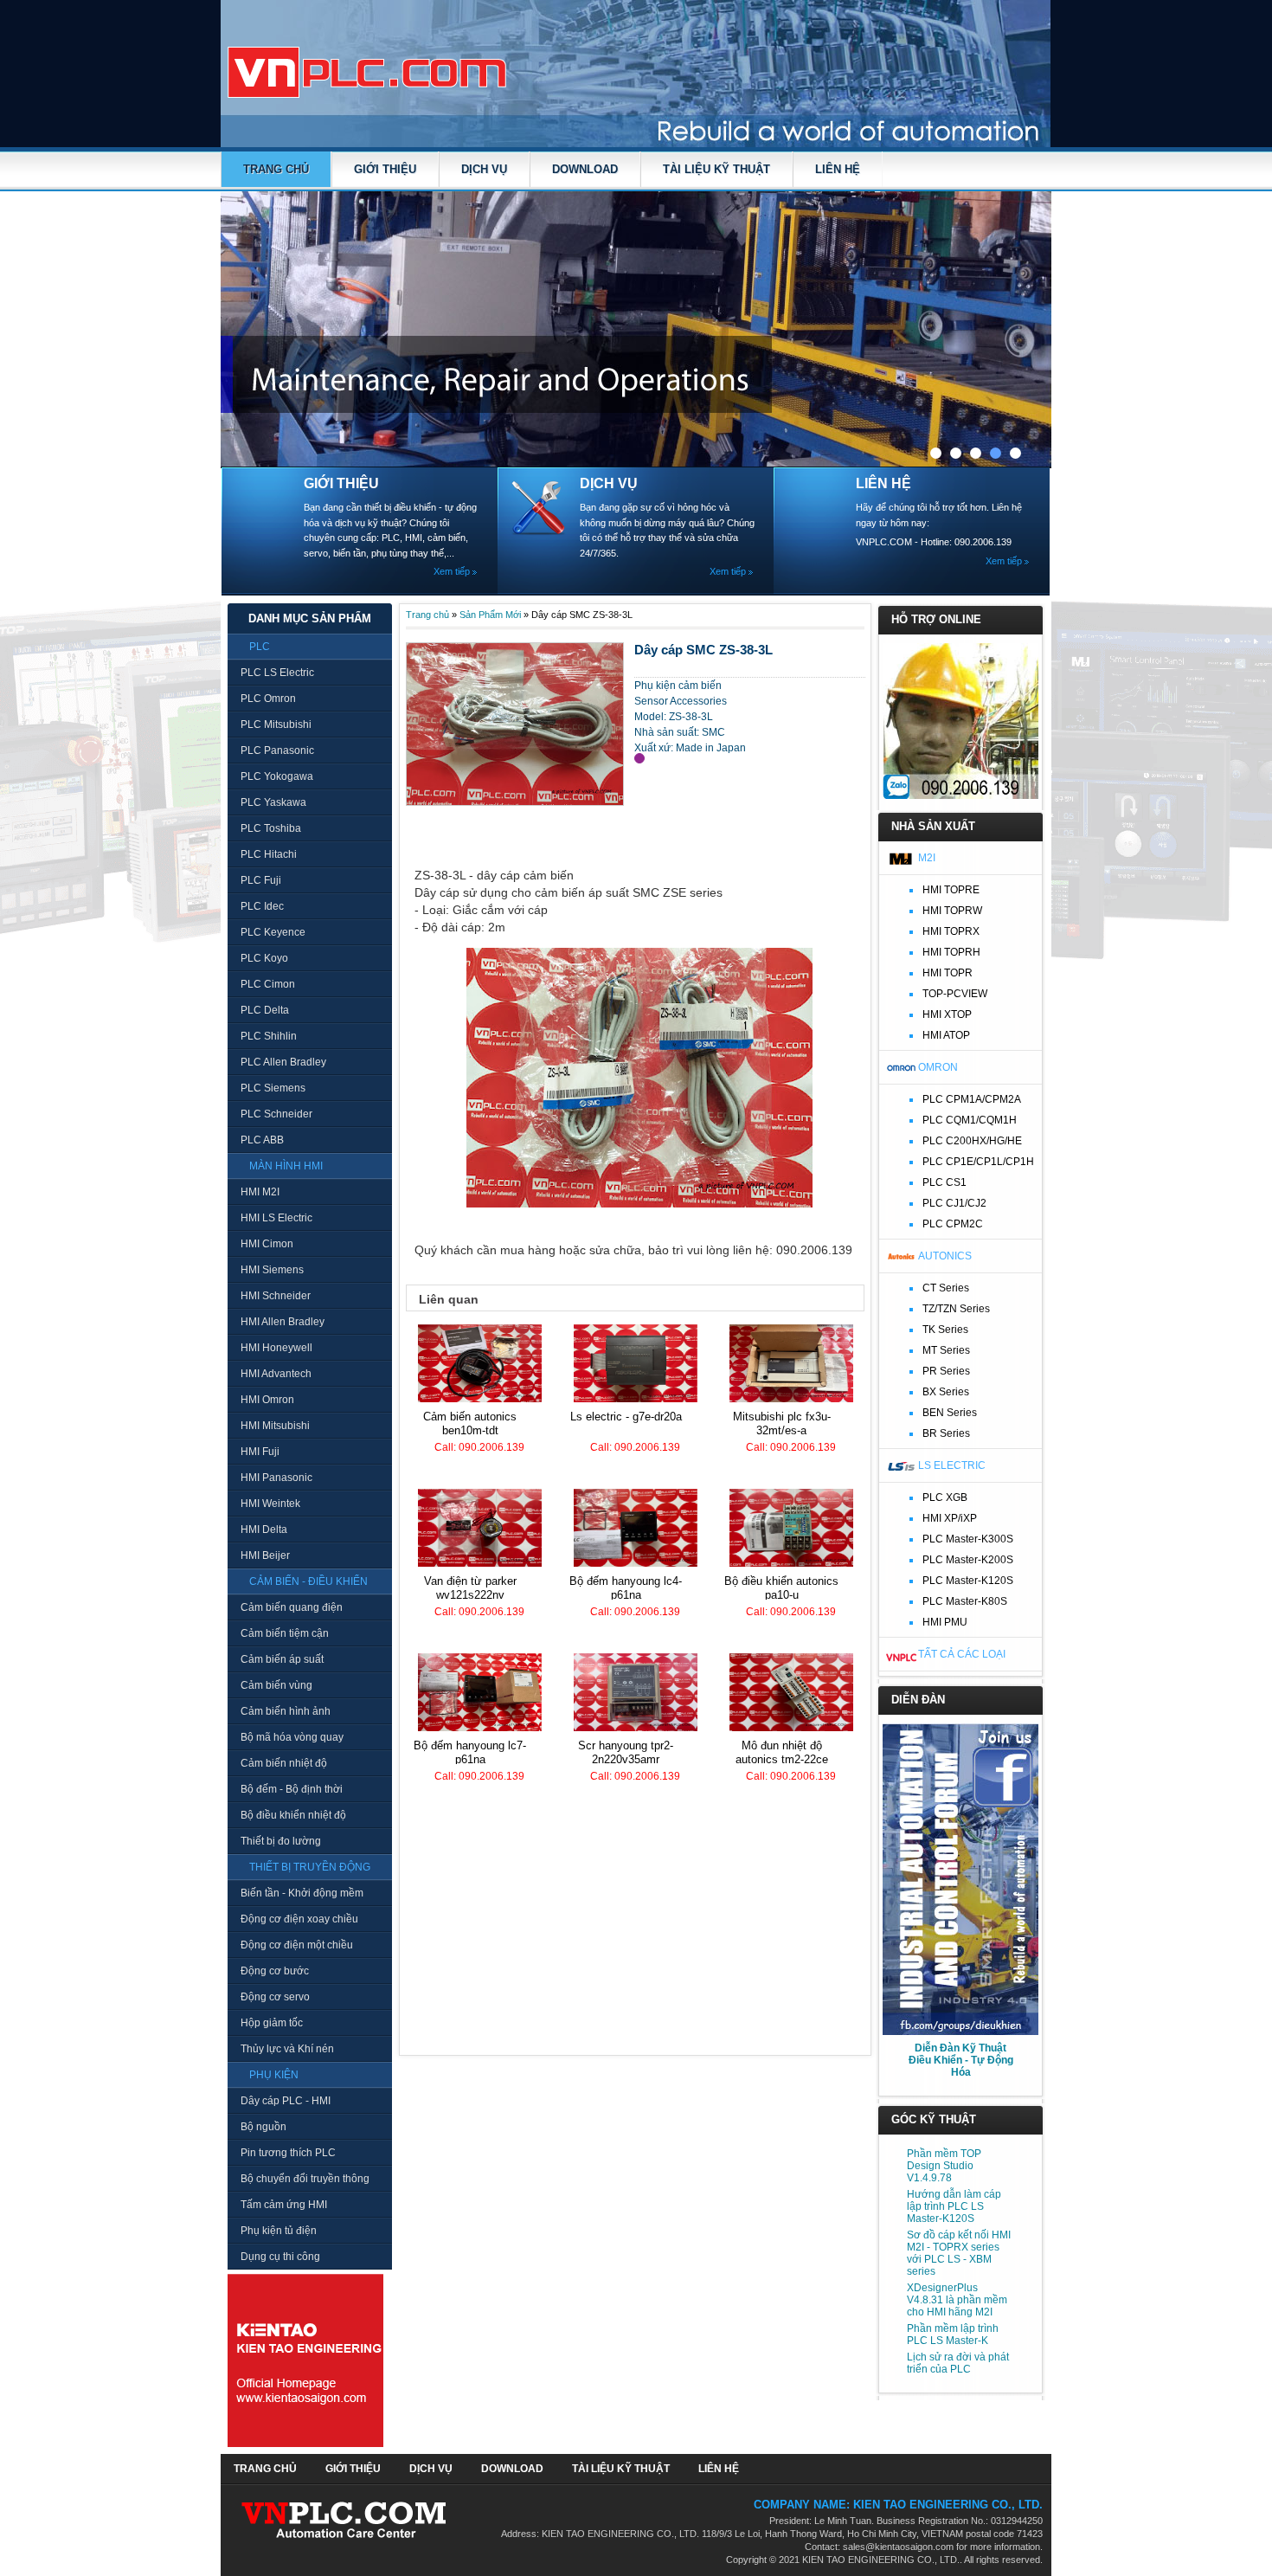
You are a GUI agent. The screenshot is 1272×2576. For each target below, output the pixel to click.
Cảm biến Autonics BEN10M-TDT (470, 1423)
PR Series (946, 1371)
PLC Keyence (273, 932)
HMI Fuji (260, 1452)
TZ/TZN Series (956, 1309)
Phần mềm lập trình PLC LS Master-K (953, 2334)
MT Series (946, 1350)
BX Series (946, 1392)
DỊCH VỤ (484, 169)
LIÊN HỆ (838, 169)
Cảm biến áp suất (282, 1659)
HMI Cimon (267, 1244)
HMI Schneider (276, 1296)
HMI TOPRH (951, 952)
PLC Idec (262, 906)
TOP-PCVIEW (955, 994)
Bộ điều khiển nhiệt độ (293, 1815)
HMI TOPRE (951, 890)
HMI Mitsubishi (275, 1426)
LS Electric (952, 1465)
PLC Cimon (268, 984)
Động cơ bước (275, 1971)
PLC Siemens (273, 1088)
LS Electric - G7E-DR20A (626, 1417)
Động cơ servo (275, 1997)
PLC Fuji (261, 880)
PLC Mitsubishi (276, 724)
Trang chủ (276, 169)
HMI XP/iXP (950, 1518)
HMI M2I (260, 1192)
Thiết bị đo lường (281, 1841)
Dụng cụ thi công (280, 2257)
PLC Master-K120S (968, 1581)
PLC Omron (268, 699)
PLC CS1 (944, 1182)
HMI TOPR (948, 973)
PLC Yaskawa (273, 802)
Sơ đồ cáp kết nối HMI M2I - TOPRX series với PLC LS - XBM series (959, 2253)
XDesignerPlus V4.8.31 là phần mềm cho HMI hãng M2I (957, 2300)
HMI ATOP (946, 1035)
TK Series (945, 1330)
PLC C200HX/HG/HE (972, 1141)
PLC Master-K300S (968, 1539)
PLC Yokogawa (277, 776)
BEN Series (950, 1413)
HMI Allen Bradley (283, 1322)
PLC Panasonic (277, 750)
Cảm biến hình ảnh (286, 1711)
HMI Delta (264, 1529)
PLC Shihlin (269, 1036)
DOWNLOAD (585, 169)
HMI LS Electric (276, 1218)
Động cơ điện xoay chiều (299, 1919)
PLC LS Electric (277, 673)
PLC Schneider (276, 1114)
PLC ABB (262, 1140)
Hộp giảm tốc (272, 2023)
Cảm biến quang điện (292, 1607)
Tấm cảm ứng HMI (284, 2205)
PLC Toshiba (271, 828)
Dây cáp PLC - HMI (286, 2101)
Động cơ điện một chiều (297, 1945)
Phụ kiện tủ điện (279, 2231)
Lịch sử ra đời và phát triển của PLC (958, 2363)
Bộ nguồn (263, 2127)
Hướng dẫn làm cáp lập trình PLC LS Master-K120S (954, 2206)
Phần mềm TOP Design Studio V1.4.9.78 (944, 2166)
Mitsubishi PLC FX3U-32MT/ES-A (782, 1423)
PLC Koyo (264, 958)
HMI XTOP (947, 1014)
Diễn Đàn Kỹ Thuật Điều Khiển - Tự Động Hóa (961, 2060)
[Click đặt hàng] (639, 758)
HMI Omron (267, 1400)
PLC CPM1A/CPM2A (972, 1099)
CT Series (946, 1288)
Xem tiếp (452, 571)
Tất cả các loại (962, 1654)
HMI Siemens (272, 1270)
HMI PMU (945, 1622)
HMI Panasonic (276, 1478)
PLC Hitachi (269, 854)
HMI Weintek (270, 1504)
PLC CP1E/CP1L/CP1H (978, 1162)
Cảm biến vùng (276, 1685)
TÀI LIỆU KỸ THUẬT (716, 169)
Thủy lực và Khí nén (287, 2049)
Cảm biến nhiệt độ (284, 1763)
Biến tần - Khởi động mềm (302, 1893)
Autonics (945, 1256)
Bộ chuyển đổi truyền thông (305, 2179)
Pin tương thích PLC (288, 2153)
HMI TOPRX (951, 931)
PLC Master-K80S (965, 1601)
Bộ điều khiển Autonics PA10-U (781, 1588)
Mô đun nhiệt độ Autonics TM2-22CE (782, 1752)
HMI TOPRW (952, 911)
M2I (927, 858)
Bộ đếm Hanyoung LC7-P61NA (470, 1752)
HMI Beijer (265, 1555)
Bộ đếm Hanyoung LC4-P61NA (626, 1588)
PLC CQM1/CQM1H (970, 1120)
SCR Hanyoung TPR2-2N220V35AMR (626, 1752)
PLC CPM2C (953, 1224)
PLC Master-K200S (968, 1560)
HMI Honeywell (276, 1348)
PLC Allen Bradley (283, 1062)
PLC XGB (945, 1497)
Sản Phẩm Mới (490, 615)
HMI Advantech (276, 1374)
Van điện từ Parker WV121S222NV (470, 1588)
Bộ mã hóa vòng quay (292, 1737)
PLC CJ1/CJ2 (954, 1203)
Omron (938, 1067)
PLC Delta (265, 1010)
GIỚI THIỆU (385, 169)
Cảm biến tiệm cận (285, 1633)
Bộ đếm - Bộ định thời (292, 1789)
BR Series (946, 1433)
